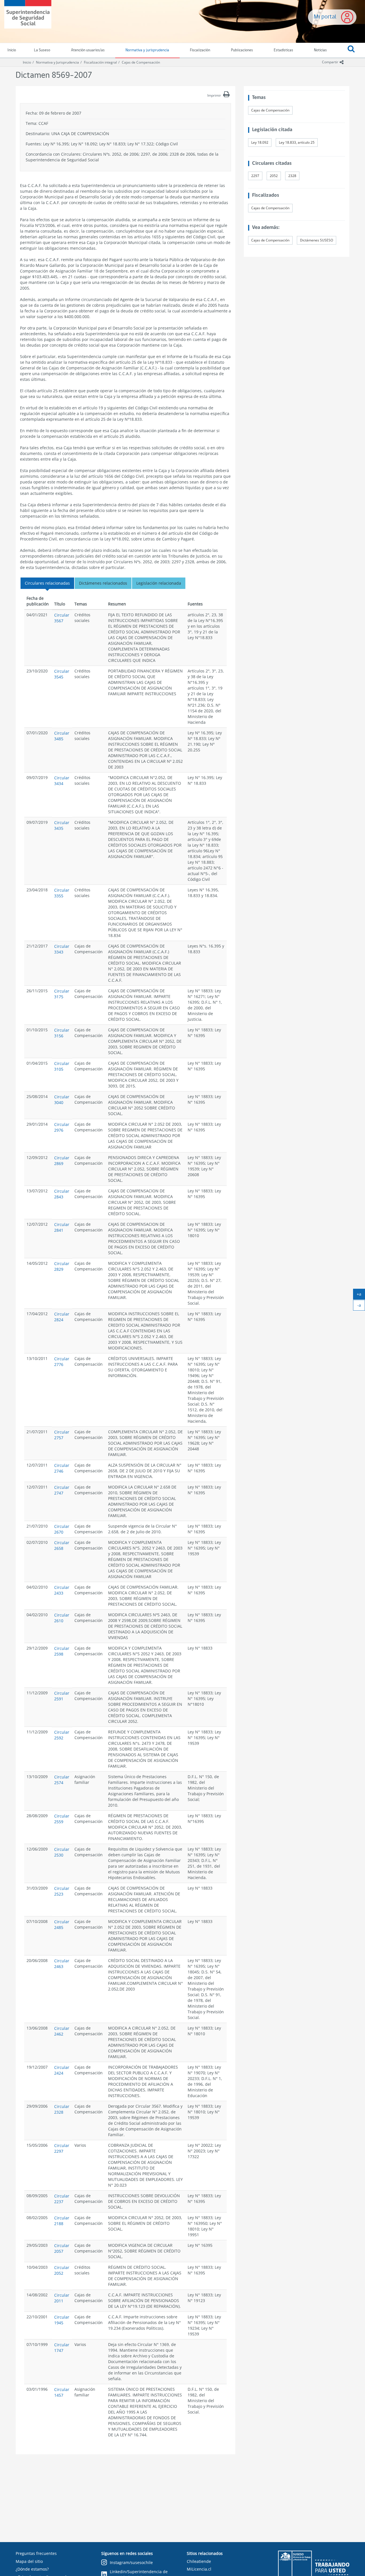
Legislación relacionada (159, 583)
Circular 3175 (62, 994)
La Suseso (42, 50)
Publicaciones (242, 50)
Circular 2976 (62, 1127)
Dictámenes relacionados (103, 583)
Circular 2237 (62, 2199)
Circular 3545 (62, 674)
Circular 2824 (62, 1317)
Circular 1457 (62, 2392)
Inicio (27, 62)
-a (361, 1306)
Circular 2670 (62, 1529)
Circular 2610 (62, 1618)
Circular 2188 (62, 2221)
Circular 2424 (62, 2070)
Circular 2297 (62, 2148)
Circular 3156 (62, 1033)
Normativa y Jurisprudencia (57, 62)
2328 (292, 176)
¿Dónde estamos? (32, 2569)
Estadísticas (283, 50)
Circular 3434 (62, 781)
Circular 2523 (62, 1891)
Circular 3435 (62, 825)
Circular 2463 (62, 1964)
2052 (274, 176)
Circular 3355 (62, 893)
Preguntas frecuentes (36, 2553)
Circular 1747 (62, 2348)
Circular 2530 (62, 1852)
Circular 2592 (62, 1735)
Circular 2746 (62, 1468)
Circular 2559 (62, 1819)
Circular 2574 (62, 1780)
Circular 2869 (62, 1161)
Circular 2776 (62, 1362)
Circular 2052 (62, 2270)
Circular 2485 (62, 1925)
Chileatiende (199, 2561)
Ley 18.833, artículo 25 (297, 142)
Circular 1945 (62, 2320)
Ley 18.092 (260, 142)
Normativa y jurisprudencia (147, 50)
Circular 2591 (62, 1696)
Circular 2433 (62, 1590)
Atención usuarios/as (88, 50)
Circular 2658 (62, 1545)
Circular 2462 (62, 2031)
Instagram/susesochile (131, 2562)
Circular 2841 (62, 1227)
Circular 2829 (62, 1266)
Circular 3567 (62, 618)
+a (361, 1295)
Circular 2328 (62, 2109)
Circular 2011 (62, 2298)
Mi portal (325, 17)
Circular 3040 (62, 1100)
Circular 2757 (62, 1435)
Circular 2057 (62, 2248)
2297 (255, 176)
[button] (351, 50)
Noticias (320, 50)
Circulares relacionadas (47, 583)
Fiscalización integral (100, 62)
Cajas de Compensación (141, 62)
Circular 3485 (62, 736)
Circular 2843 (62, 1194)
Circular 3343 (62, 949)
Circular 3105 (62, 1066)
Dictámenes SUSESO (317, 240)
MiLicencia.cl (199, 2569)
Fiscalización (200, 50)
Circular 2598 (62, 1651)
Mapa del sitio (29, 2561)
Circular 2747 (62, 1490)
